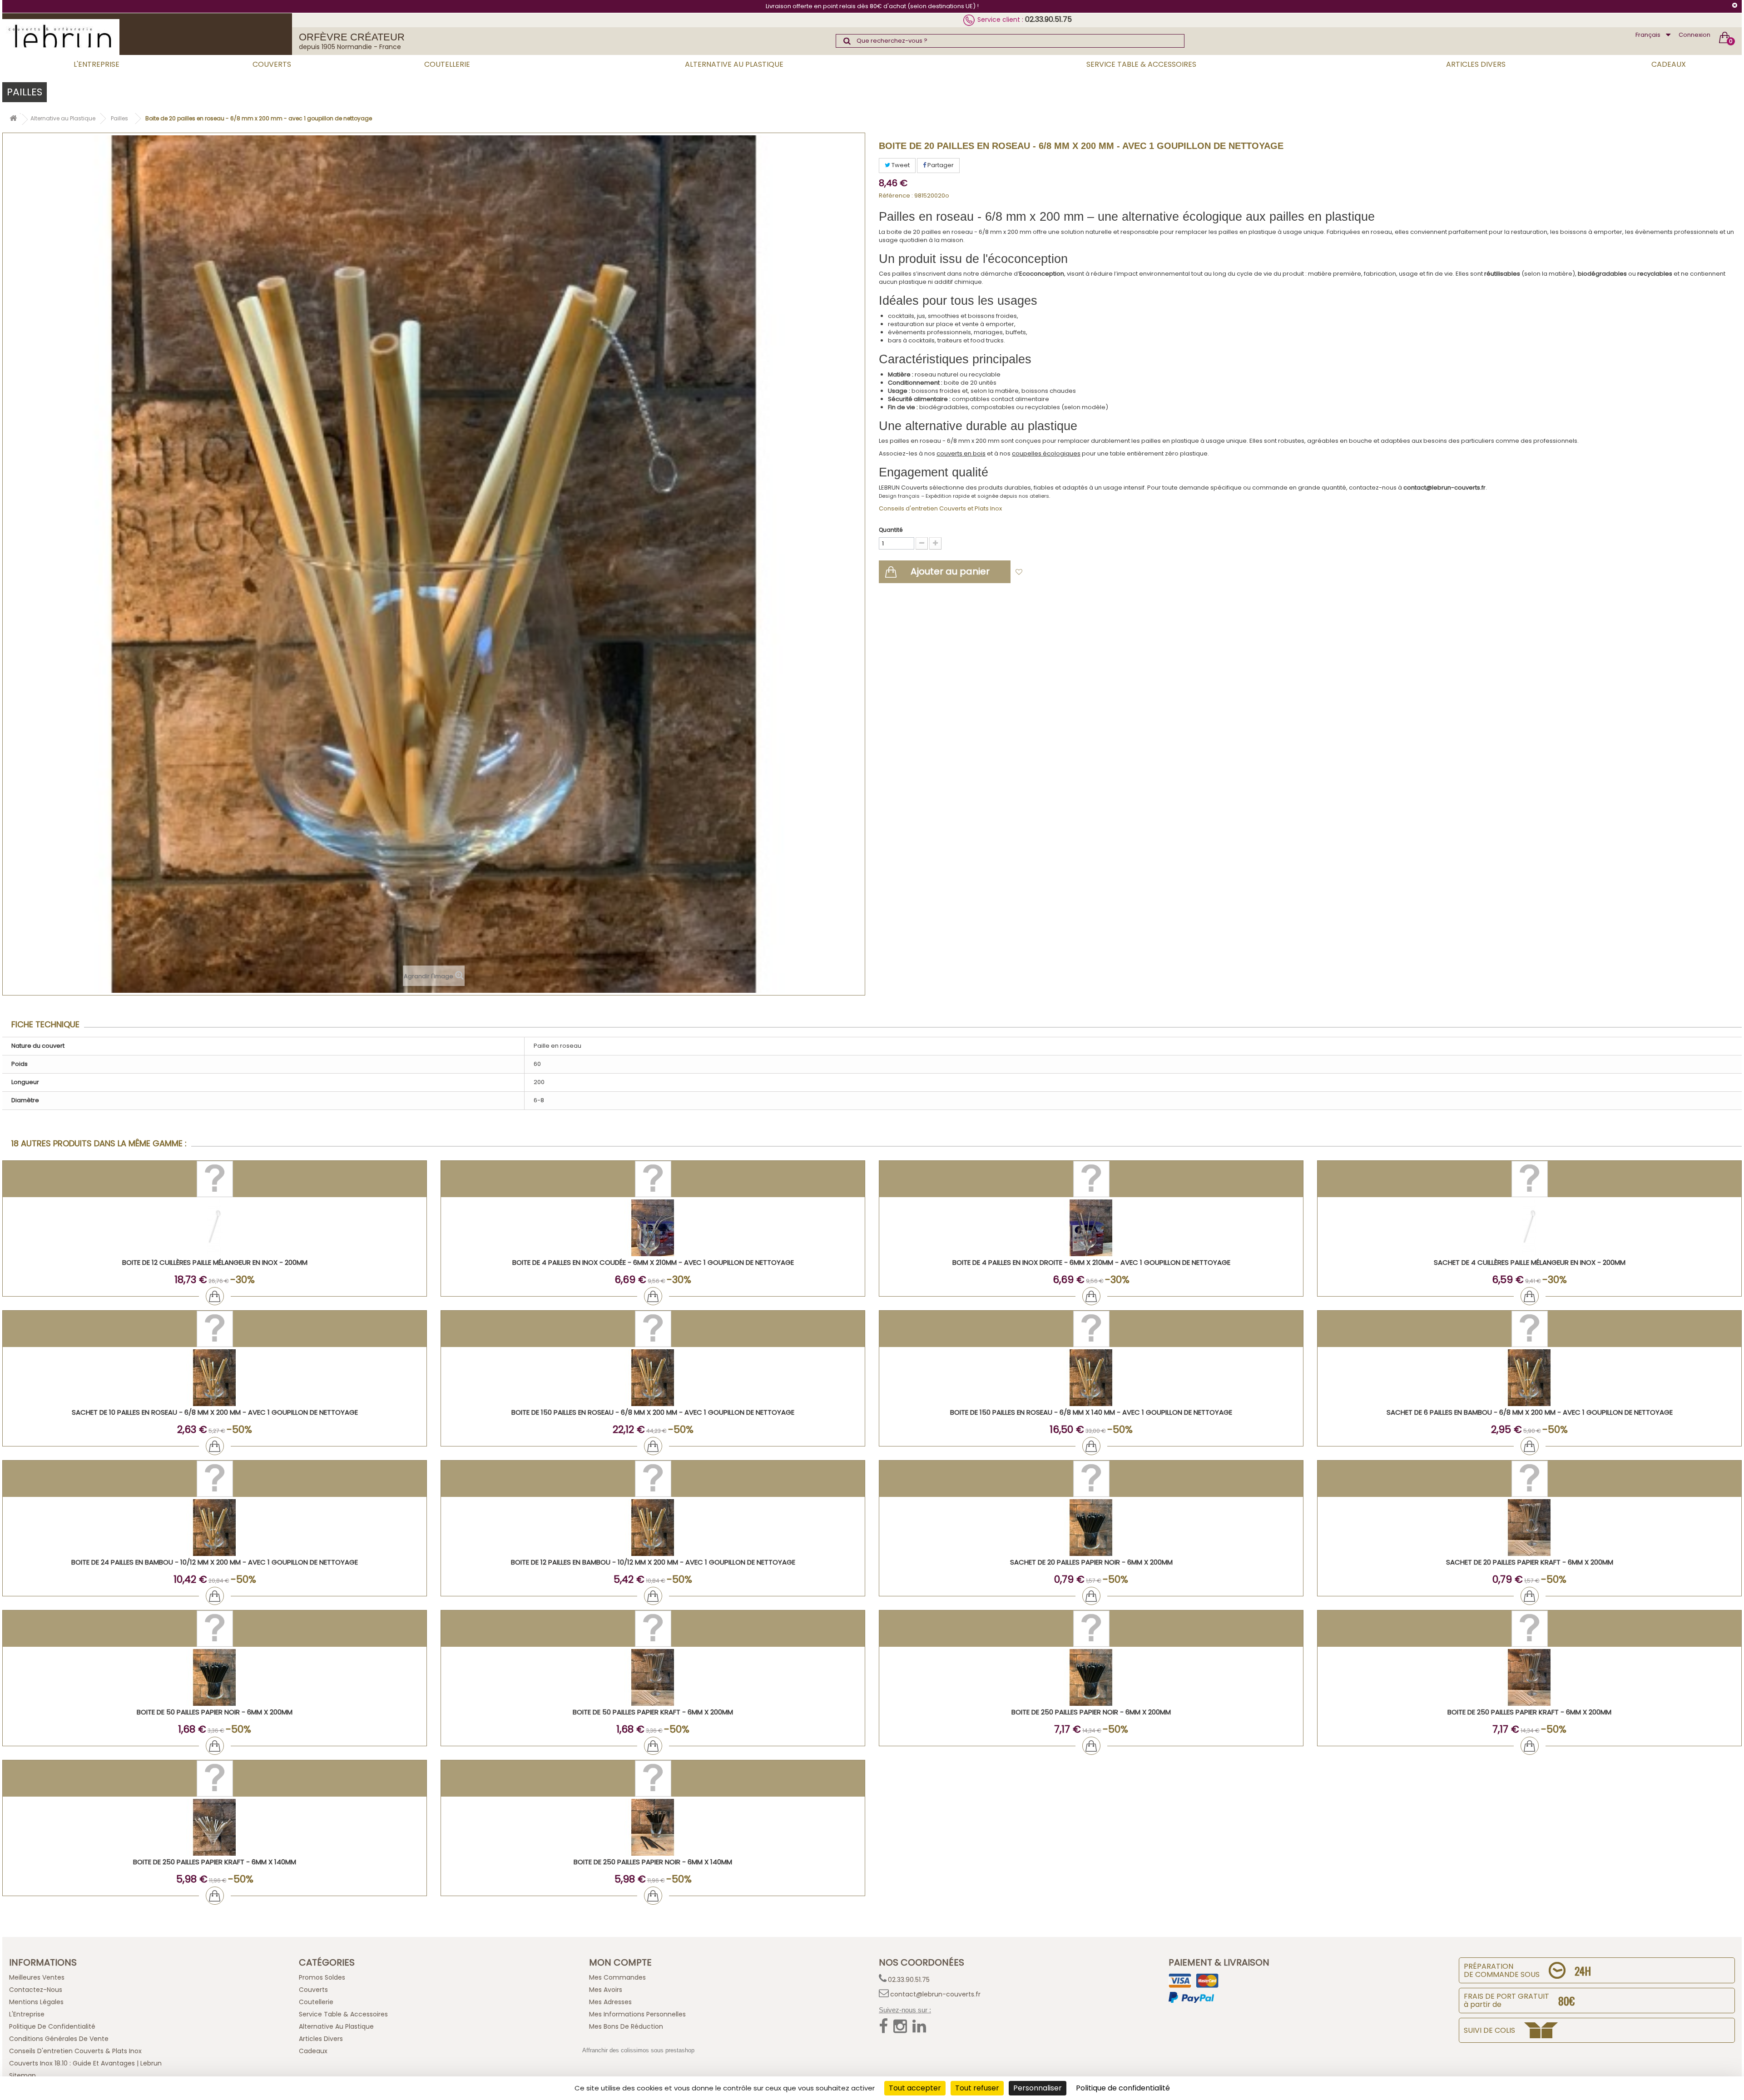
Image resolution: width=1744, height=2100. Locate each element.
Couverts (272, 64)
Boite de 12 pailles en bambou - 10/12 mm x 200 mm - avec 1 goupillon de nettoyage (653, 1562)
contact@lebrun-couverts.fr (935, 1994)
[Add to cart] (215, 1296)
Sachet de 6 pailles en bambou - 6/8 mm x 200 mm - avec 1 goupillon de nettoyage (1530, 1412)
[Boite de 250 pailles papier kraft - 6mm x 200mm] (1529, 1677)
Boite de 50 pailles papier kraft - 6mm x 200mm (653, 1712)
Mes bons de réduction (626, 2026)
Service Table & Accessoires (1141, 64)
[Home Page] (13, 120)
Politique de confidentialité (52, 2026)
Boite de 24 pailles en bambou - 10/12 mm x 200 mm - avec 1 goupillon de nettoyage (215, 1562)
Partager (940, 165)
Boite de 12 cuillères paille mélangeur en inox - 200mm (215, 1262)
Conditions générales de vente (59, 2039)
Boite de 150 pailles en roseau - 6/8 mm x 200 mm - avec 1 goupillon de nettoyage (653, 1412)
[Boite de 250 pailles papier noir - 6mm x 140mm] (653, 1827)
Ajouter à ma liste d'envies (1068, 572)
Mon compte (620, 1962)
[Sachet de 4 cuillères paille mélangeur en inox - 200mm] (1529, 1228)
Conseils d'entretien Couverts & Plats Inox (75, 2051)
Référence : (896, 196)
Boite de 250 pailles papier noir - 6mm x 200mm (1091, 1712)
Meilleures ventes (37, 1977)
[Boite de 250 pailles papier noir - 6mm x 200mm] (1091, 1677)
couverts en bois (961, 453)
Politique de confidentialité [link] (1123, 2088)
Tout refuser (977, 2088)
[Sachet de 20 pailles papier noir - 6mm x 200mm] (1091, 1528)
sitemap (22, 2075)
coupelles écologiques (1046, 453)
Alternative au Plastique (734, 64)
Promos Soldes (322, 1977)
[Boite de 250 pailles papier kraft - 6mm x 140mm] (215, 1827)
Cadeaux (1669, 64)
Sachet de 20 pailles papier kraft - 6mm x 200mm (1530, 1562)
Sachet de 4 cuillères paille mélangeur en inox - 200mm (1530, 1262)
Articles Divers (1476, 64)
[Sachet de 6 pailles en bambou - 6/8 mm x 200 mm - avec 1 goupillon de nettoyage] (1529, 1378)
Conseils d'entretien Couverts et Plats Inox (940, 508)
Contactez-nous (36, 1990)
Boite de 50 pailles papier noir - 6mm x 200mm (215, 1712)
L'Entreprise (97, 64)
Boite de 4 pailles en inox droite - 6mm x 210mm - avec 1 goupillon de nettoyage (1091, 1262)
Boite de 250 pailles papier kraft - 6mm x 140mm (215, 1862)
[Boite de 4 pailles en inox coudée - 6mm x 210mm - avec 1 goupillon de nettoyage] (653, 1228)
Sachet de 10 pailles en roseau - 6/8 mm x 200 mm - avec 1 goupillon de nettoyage (215, 1412)
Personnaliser (1038, 2088)
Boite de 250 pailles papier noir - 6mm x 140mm (653, 1862)
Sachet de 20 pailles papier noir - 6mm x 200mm (1091, 1562)
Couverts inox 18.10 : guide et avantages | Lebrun (85, 2063)
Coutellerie (447, 64)
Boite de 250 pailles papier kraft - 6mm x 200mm (1529, 1712)
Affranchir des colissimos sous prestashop (638, 2050)
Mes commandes (617, 1977)
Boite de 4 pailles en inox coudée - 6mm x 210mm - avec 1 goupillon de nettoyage (653, 1262)
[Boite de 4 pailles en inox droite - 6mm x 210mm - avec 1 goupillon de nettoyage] (1091, 1228)
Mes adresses (610, 2002)
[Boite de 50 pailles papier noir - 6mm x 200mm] (215, 1677)
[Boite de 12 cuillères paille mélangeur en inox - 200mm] (215, 1228)
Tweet (900, 165)
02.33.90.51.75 (1048, 19)
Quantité (891, 530)
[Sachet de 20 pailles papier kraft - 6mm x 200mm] (1529, 1528)
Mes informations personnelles (637, 2014)
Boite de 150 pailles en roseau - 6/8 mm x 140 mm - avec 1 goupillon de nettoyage (1091, 1412)
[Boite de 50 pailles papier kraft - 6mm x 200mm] (653, 1677)
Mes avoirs (606, 1990)
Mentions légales (36, 2002)
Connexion (1694, 35)
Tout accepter (915, 2088)
